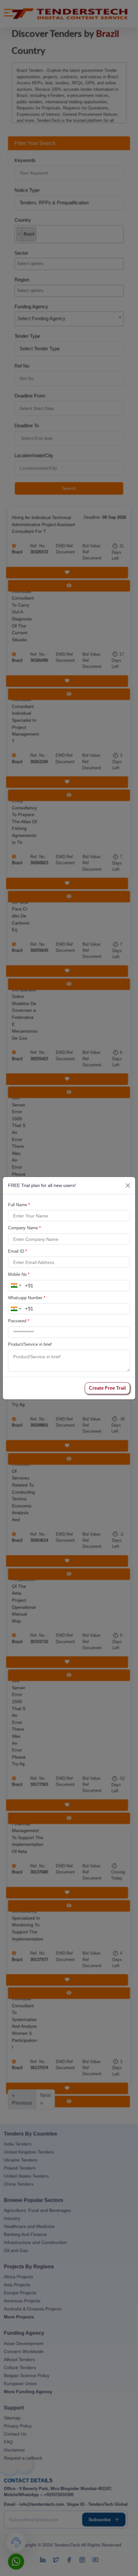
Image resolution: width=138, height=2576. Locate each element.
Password (19, 1321)
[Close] (128, 1186)
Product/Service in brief (30, 1344)
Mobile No (19, 1274)
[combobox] (16, 1286)
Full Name (19, 1205)
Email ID (17, 1251)
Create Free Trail (107, 1388)
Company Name (24, 1228)
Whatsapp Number (27, 1298)
